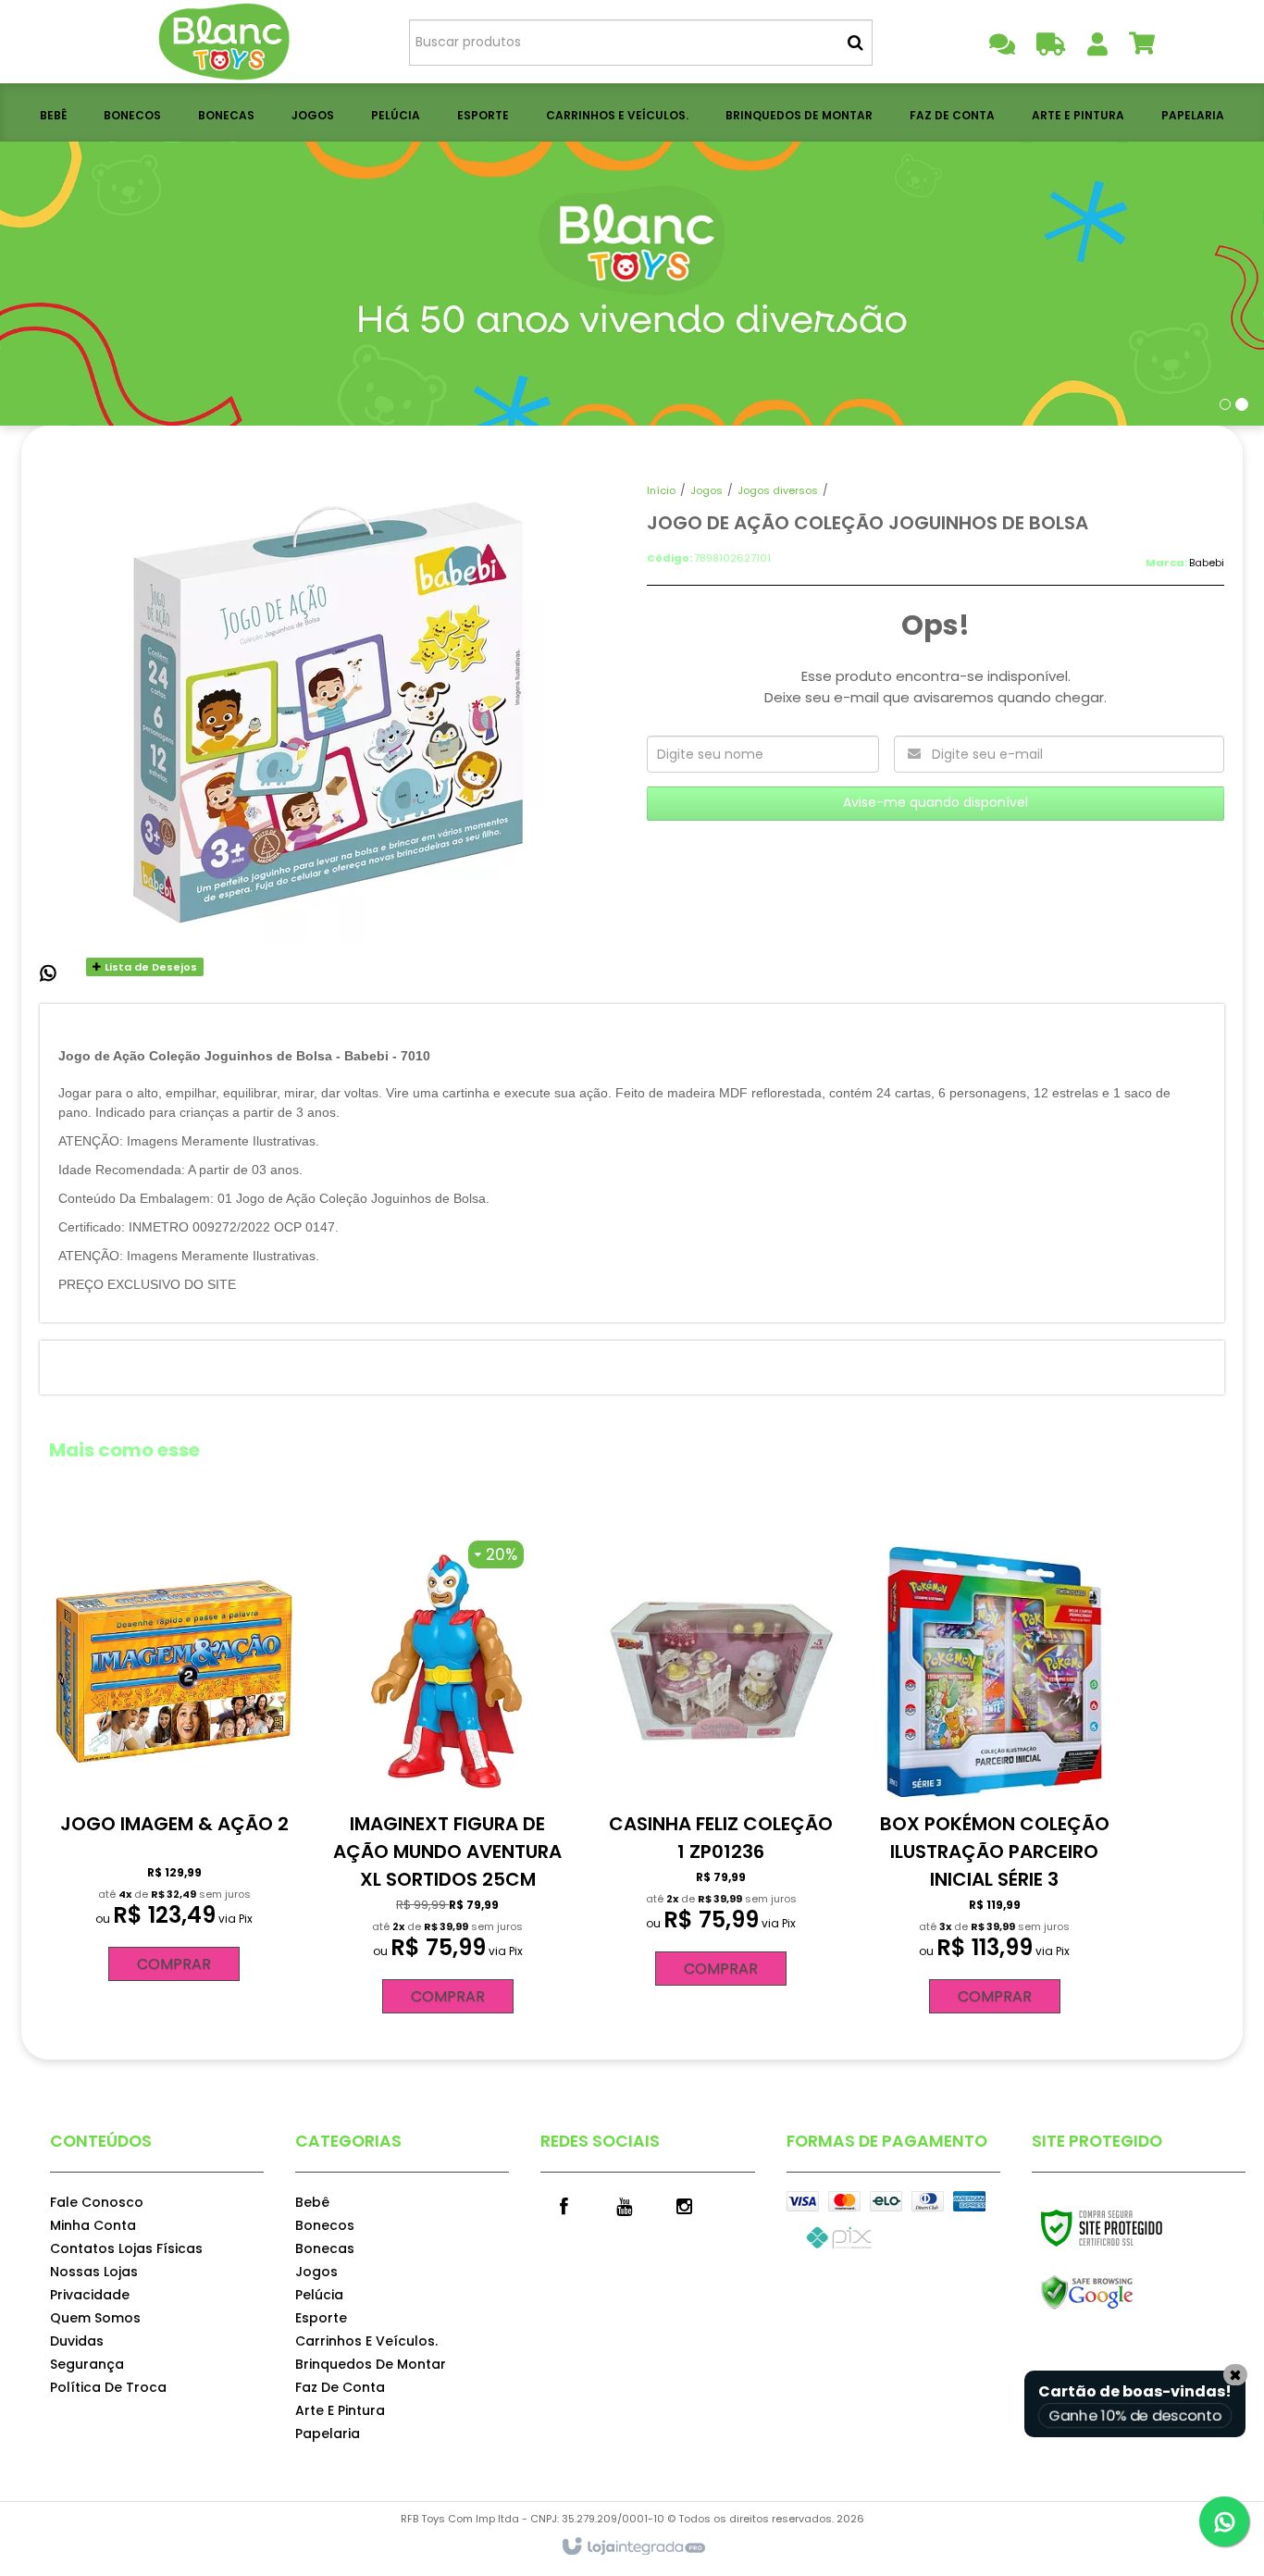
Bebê (312, 2202)
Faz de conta (340, 2387)
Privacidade (90, 2295)
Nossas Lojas (94, 2272)
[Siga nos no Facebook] (564, 2205)
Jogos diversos (778, 490)
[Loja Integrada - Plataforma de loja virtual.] (632, 2547)
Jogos (706, 490)
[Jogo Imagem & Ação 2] (174, 1761)
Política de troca (108, 2387)
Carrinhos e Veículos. (366, 2341)
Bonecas (325, 2248)
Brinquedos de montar (371, 2364)
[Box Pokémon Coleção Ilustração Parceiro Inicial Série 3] (994, 1777)
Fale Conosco (97, 2202)
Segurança (87, 2364)
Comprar (174, 1964)
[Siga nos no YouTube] (624, 2205)
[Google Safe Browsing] (1127, 2293)
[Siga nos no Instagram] (684, 2205)
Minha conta (93, 2225)
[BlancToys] (226, 42)
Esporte (321, 2318)
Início (661, 490)
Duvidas (77, 2341)
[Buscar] (855, 43)
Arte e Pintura (340, 2410)
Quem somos (95, 2318)
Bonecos (325, 2225)
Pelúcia (319, 2295)
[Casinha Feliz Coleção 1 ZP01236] (721, 1764)
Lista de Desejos (149, 967)
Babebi (1207, 563)
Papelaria (328, 2434)
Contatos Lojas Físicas (126, 2248)
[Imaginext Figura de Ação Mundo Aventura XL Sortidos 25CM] (448, 1777)
